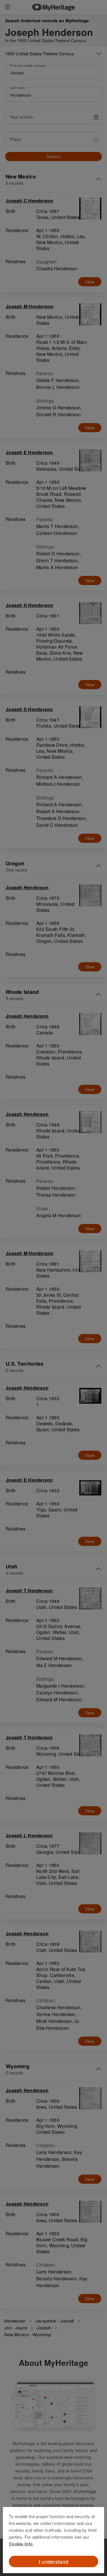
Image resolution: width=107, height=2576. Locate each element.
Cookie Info (21, 2544)
